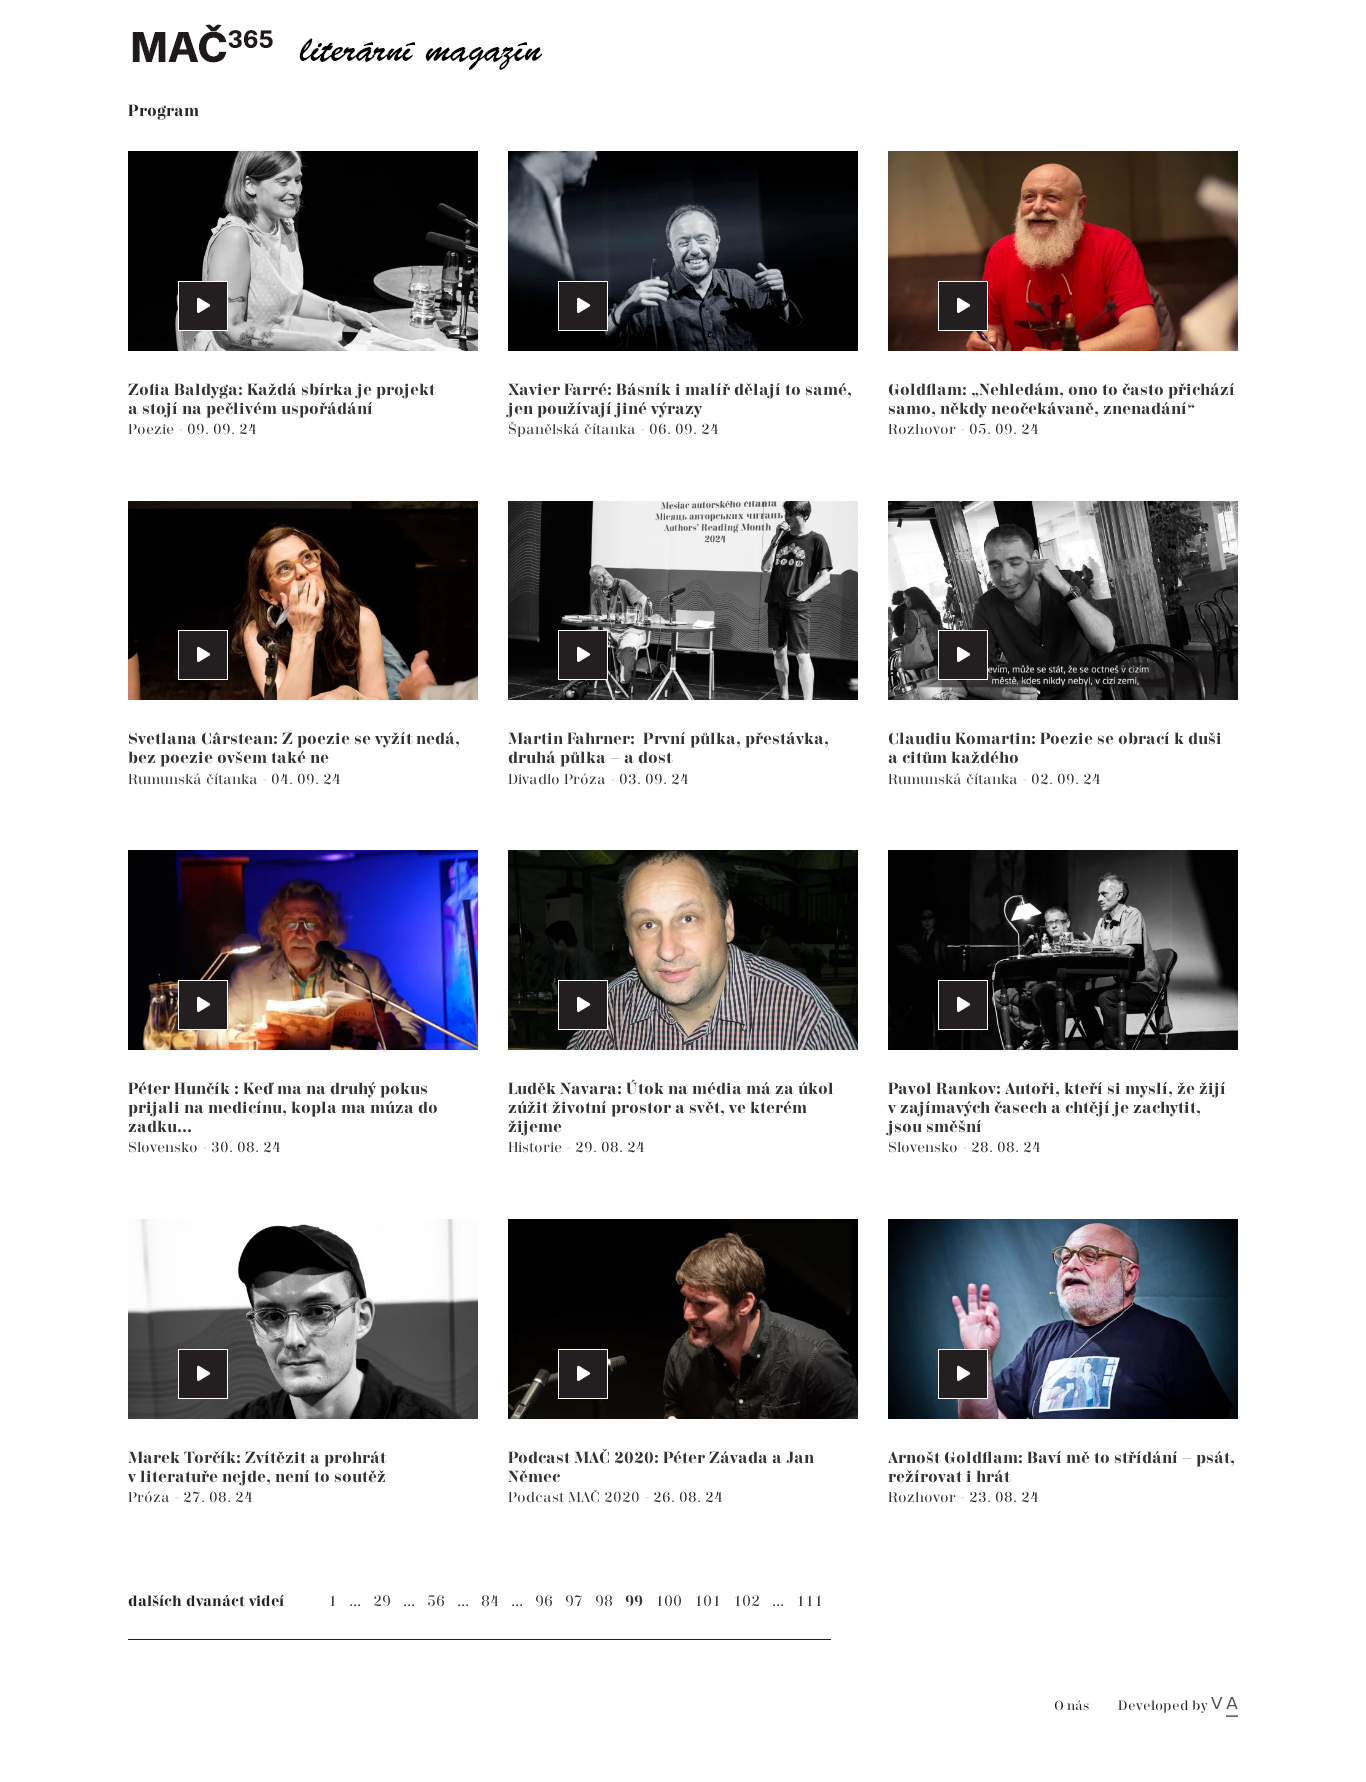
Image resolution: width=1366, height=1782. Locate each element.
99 (634, 1601)
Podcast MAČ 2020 (576, 1497)
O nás (1071, 1706)
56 (436, 1601)
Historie (537, 1147)
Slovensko (165, 1147)
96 (544, 1601)
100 (668, 1601)
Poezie (153, 429)
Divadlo (536, 779)
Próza (587, 779)
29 (382, 1601)
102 (746, 1601)
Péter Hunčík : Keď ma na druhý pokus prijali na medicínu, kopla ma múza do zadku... (283, 1108)
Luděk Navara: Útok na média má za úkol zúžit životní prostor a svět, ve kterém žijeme (671, 1108)
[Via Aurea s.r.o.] (1224, 1706)
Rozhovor (924, 429)
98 (604, 1601)
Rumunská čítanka (195, 779)
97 (574, 1601)
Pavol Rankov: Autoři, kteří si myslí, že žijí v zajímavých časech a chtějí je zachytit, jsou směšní (1057, 1108)
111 (809, 1601)
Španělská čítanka (574, 429)
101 (707, 1601)
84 (490, 1601)
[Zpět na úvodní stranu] (353, 45)
